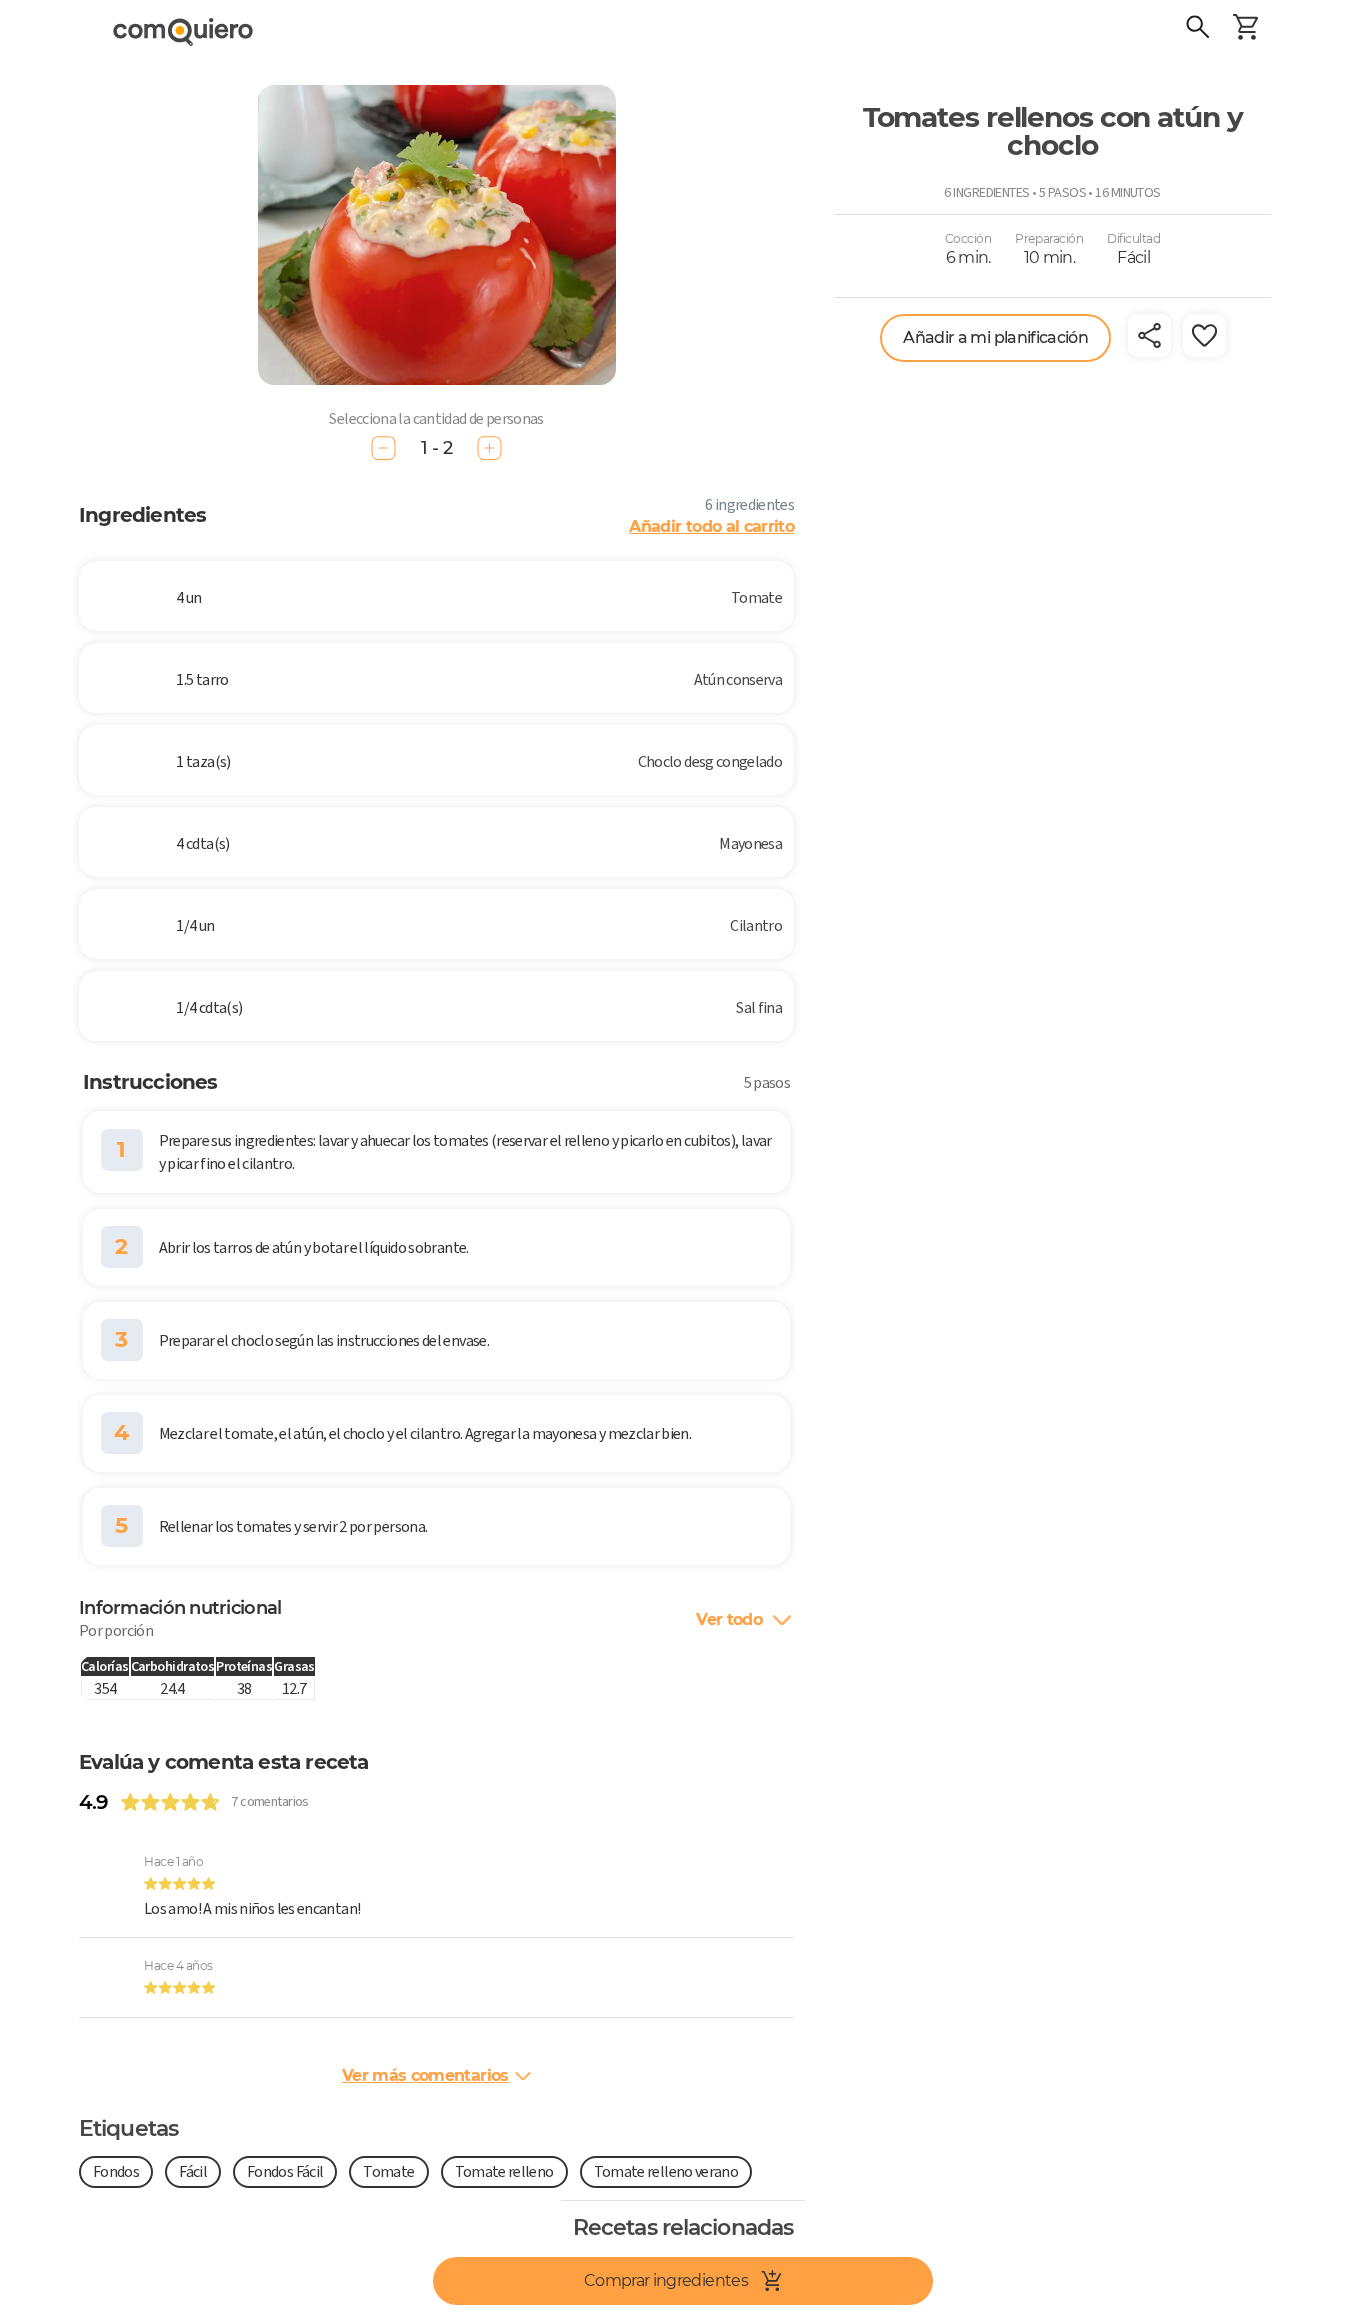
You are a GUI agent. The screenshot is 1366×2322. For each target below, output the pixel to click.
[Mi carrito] (1246, 30)
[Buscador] (1198, 30)
